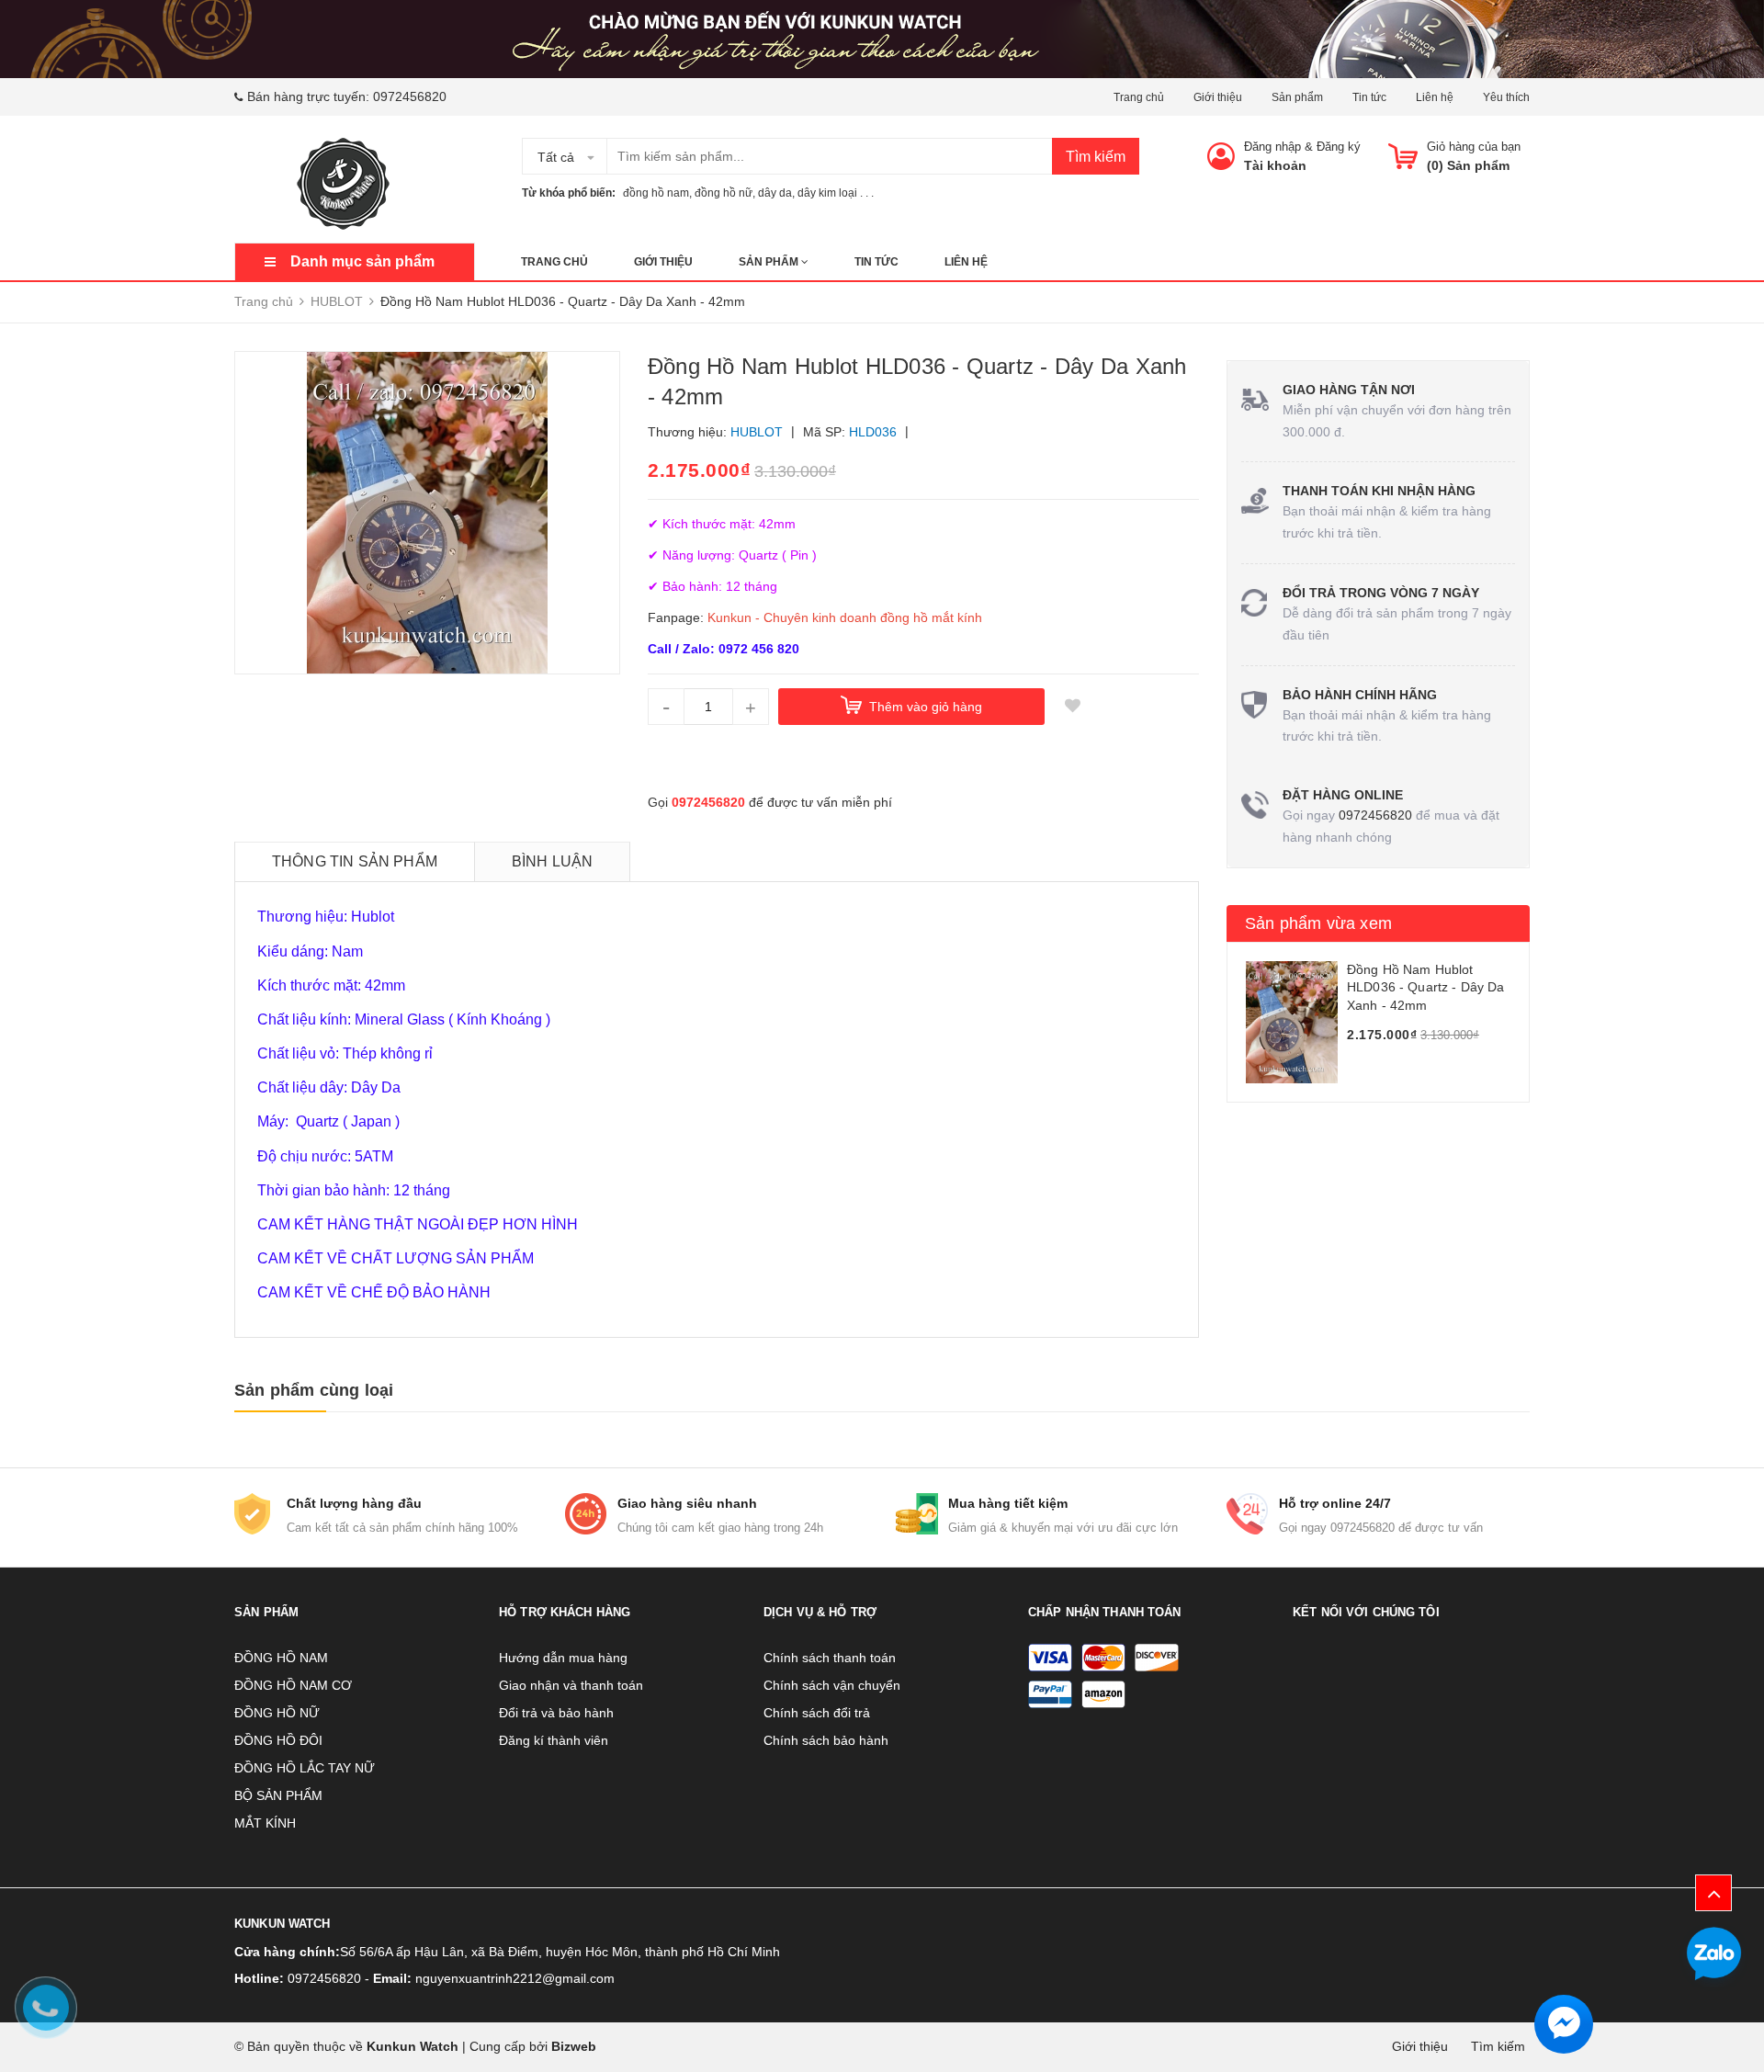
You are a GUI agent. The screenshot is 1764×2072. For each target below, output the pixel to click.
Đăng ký (1339, 147)
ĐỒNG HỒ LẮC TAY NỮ (305, 1768)
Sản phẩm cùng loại (314, 1390)
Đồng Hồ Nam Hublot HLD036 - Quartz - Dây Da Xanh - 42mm (1425, 987)
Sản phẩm (1297, 97)
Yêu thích (1506, 97)
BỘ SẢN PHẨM (278, 1795)
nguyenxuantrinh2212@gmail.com (515, 1978)
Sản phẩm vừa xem (1318, 923)
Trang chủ (1139, 97)
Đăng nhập (1272, 147)
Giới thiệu (1218, 97)
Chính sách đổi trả (817, 1713)
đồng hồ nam (656, 193)
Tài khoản (1275, 165)
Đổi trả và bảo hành (556, 1713)
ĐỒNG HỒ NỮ (277, 1713)
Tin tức (1369, 97)
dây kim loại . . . (836, 193)
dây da (775, 193)
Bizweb (574, 2046)
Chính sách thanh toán (830, 1658)
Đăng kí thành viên (554, 1740)
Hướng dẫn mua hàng (563, 1658)
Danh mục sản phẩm (362, 261)
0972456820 (410, 96)
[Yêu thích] (1072, 707)
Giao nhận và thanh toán (571, 1685)
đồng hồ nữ (724, 193)
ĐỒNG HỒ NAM (281, 1658)
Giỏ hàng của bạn (1474, 147)
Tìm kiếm (1096, 157)
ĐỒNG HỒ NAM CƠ (293, 1685)
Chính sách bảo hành (826, 1740)
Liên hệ (1435, 97)
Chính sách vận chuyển (832, 1685)
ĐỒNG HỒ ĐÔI (278, 1740)
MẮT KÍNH (265, 1823)
